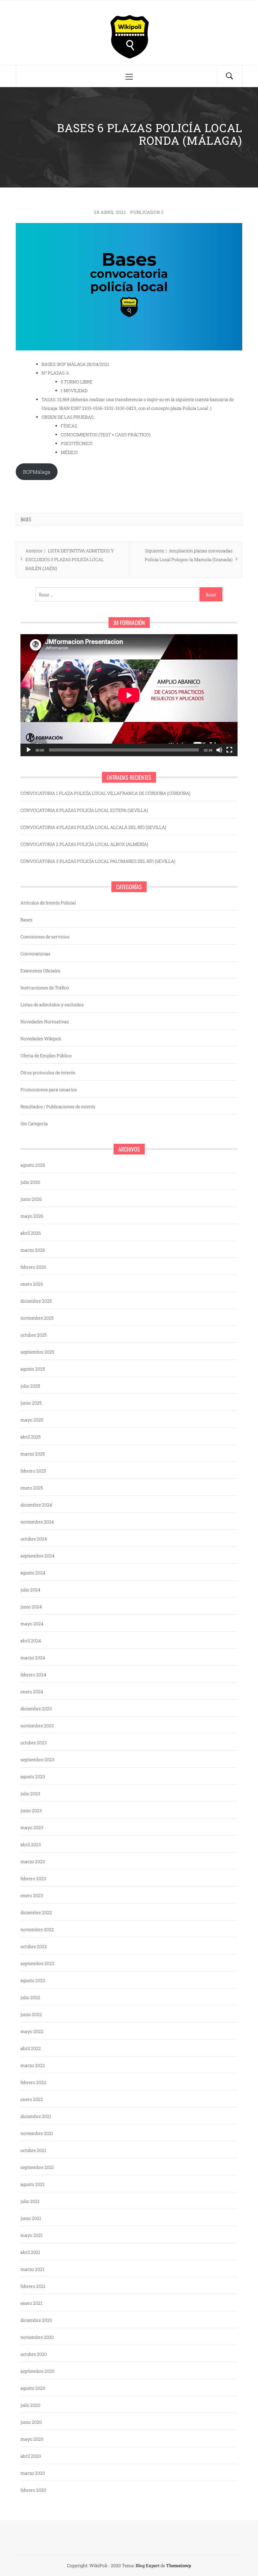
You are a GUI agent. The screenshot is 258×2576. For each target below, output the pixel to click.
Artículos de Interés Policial (48, 903)
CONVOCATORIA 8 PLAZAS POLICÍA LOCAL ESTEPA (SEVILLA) (84, 810)
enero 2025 (32, 1488)
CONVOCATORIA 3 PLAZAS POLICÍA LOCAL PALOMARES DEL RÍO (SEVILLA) (98, 861)
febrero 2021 (33, 2286)
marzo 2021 (32, 2269)
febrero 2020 (33, 2490)
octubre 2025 (34, 1335)
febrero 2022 (33, 2082)
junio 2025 (31, 1403)
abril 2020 (31, 2456)
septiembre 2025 (37, 1352)
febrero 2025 (33, 1471)
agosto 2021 (33, 2184)
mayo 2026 (32, 1216)
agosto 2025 (33, 1369)
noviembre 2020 (37, 2337)
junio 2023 (31, 1810)
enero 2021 (31, 2303)
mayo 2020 (32, 2439)
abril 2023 (31, 1844)
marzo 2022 (33, 2065)
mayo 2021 (32, 2235)
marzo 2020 (33, 2473)
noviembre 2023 (37, 1726)
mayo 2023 (32, 1827)
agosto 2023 (33, 1777)
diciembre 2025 (36, 1301)
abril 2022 (31, 2048)
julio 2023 (30, 1794)
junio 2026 (31, 1199)
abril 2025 (31, 1437)
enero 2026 (32, 1284)
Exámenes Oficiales (40, 971)
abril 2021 (30, 2252)
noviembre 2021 (37, 2133)
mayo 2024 (32, 1624)
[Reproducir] (29, 750)
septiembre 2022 (37, 1963)
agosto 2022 (33, 1980)
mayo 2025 (32, 1420)
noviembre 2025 (37, 1318)
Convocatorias (35, 954)
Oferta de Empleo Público (46, 1056)
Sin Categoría (34, 1123)
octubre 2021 (33, 2150)
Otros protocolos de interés (48, 1073)
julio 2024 (30, 1590)
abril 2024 (31, 1641)
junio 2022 (31, 2014)
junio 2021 (31, 2218)
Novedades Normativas (45, 1022)
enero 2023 (32, 1895)
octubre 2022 (34, 1946)
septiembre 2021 (37, 2167)
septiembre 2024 (37, 1556)
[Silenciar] (219, 750)
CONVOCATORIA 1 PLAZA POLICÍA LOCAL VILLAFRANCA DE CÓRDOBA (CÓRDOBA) (105, 793)
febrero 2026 (33, 1267)
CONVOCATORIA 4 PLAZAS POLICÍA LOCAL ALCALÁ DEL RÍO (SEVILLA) (93, 827)
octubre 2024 (34, 1539)
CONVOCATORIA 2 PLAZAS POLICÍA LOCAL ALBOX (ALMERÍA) (84, 844)
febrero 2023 (33, 1878)
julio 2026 (30, 1182)
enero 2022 (32, 2099)
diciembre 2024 (36, 1505)
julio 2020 (30, 2405)
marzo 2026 (33, 1250)
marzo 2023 (33, 1861)
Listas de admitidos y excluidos (52, 1005)
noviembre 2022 (37, 1929)
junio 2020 (31, 2422)
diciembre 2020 (36, 2320)
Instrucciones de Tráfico (45, 988)
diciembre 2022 (36, 1912)
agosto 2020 (33, 2388)
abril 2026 (31, 1233)
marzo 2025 (33, 1454)
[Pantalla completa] (229, 750)
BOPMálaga (37, 472)
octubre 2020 (34, 2354)
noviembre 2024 (37, 1522)
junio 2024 (31, 1607)
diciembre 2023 (36, 1709)
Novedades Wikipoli (41, 1039)
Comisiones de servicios (45, 937)
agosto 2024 (33, 1573)
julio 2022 (30, 1997)
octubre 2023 (34, 1743)
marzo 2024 (33, 1658)
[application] (129, 695)
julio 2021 (30, 2201)
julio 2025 (30, 1386)
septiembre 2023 (37, 1760)
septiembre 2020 (37, 2371)
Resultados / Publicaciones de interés (58, 1106)
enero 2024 (32, 1692)
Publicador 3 (147, 212)
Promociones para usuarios (49, 1090)
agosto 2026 (33, 1165)
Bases (26, 519)
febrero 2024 (33, 1675)
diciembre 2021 (36, 2116)
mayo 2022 (32, 2031)
